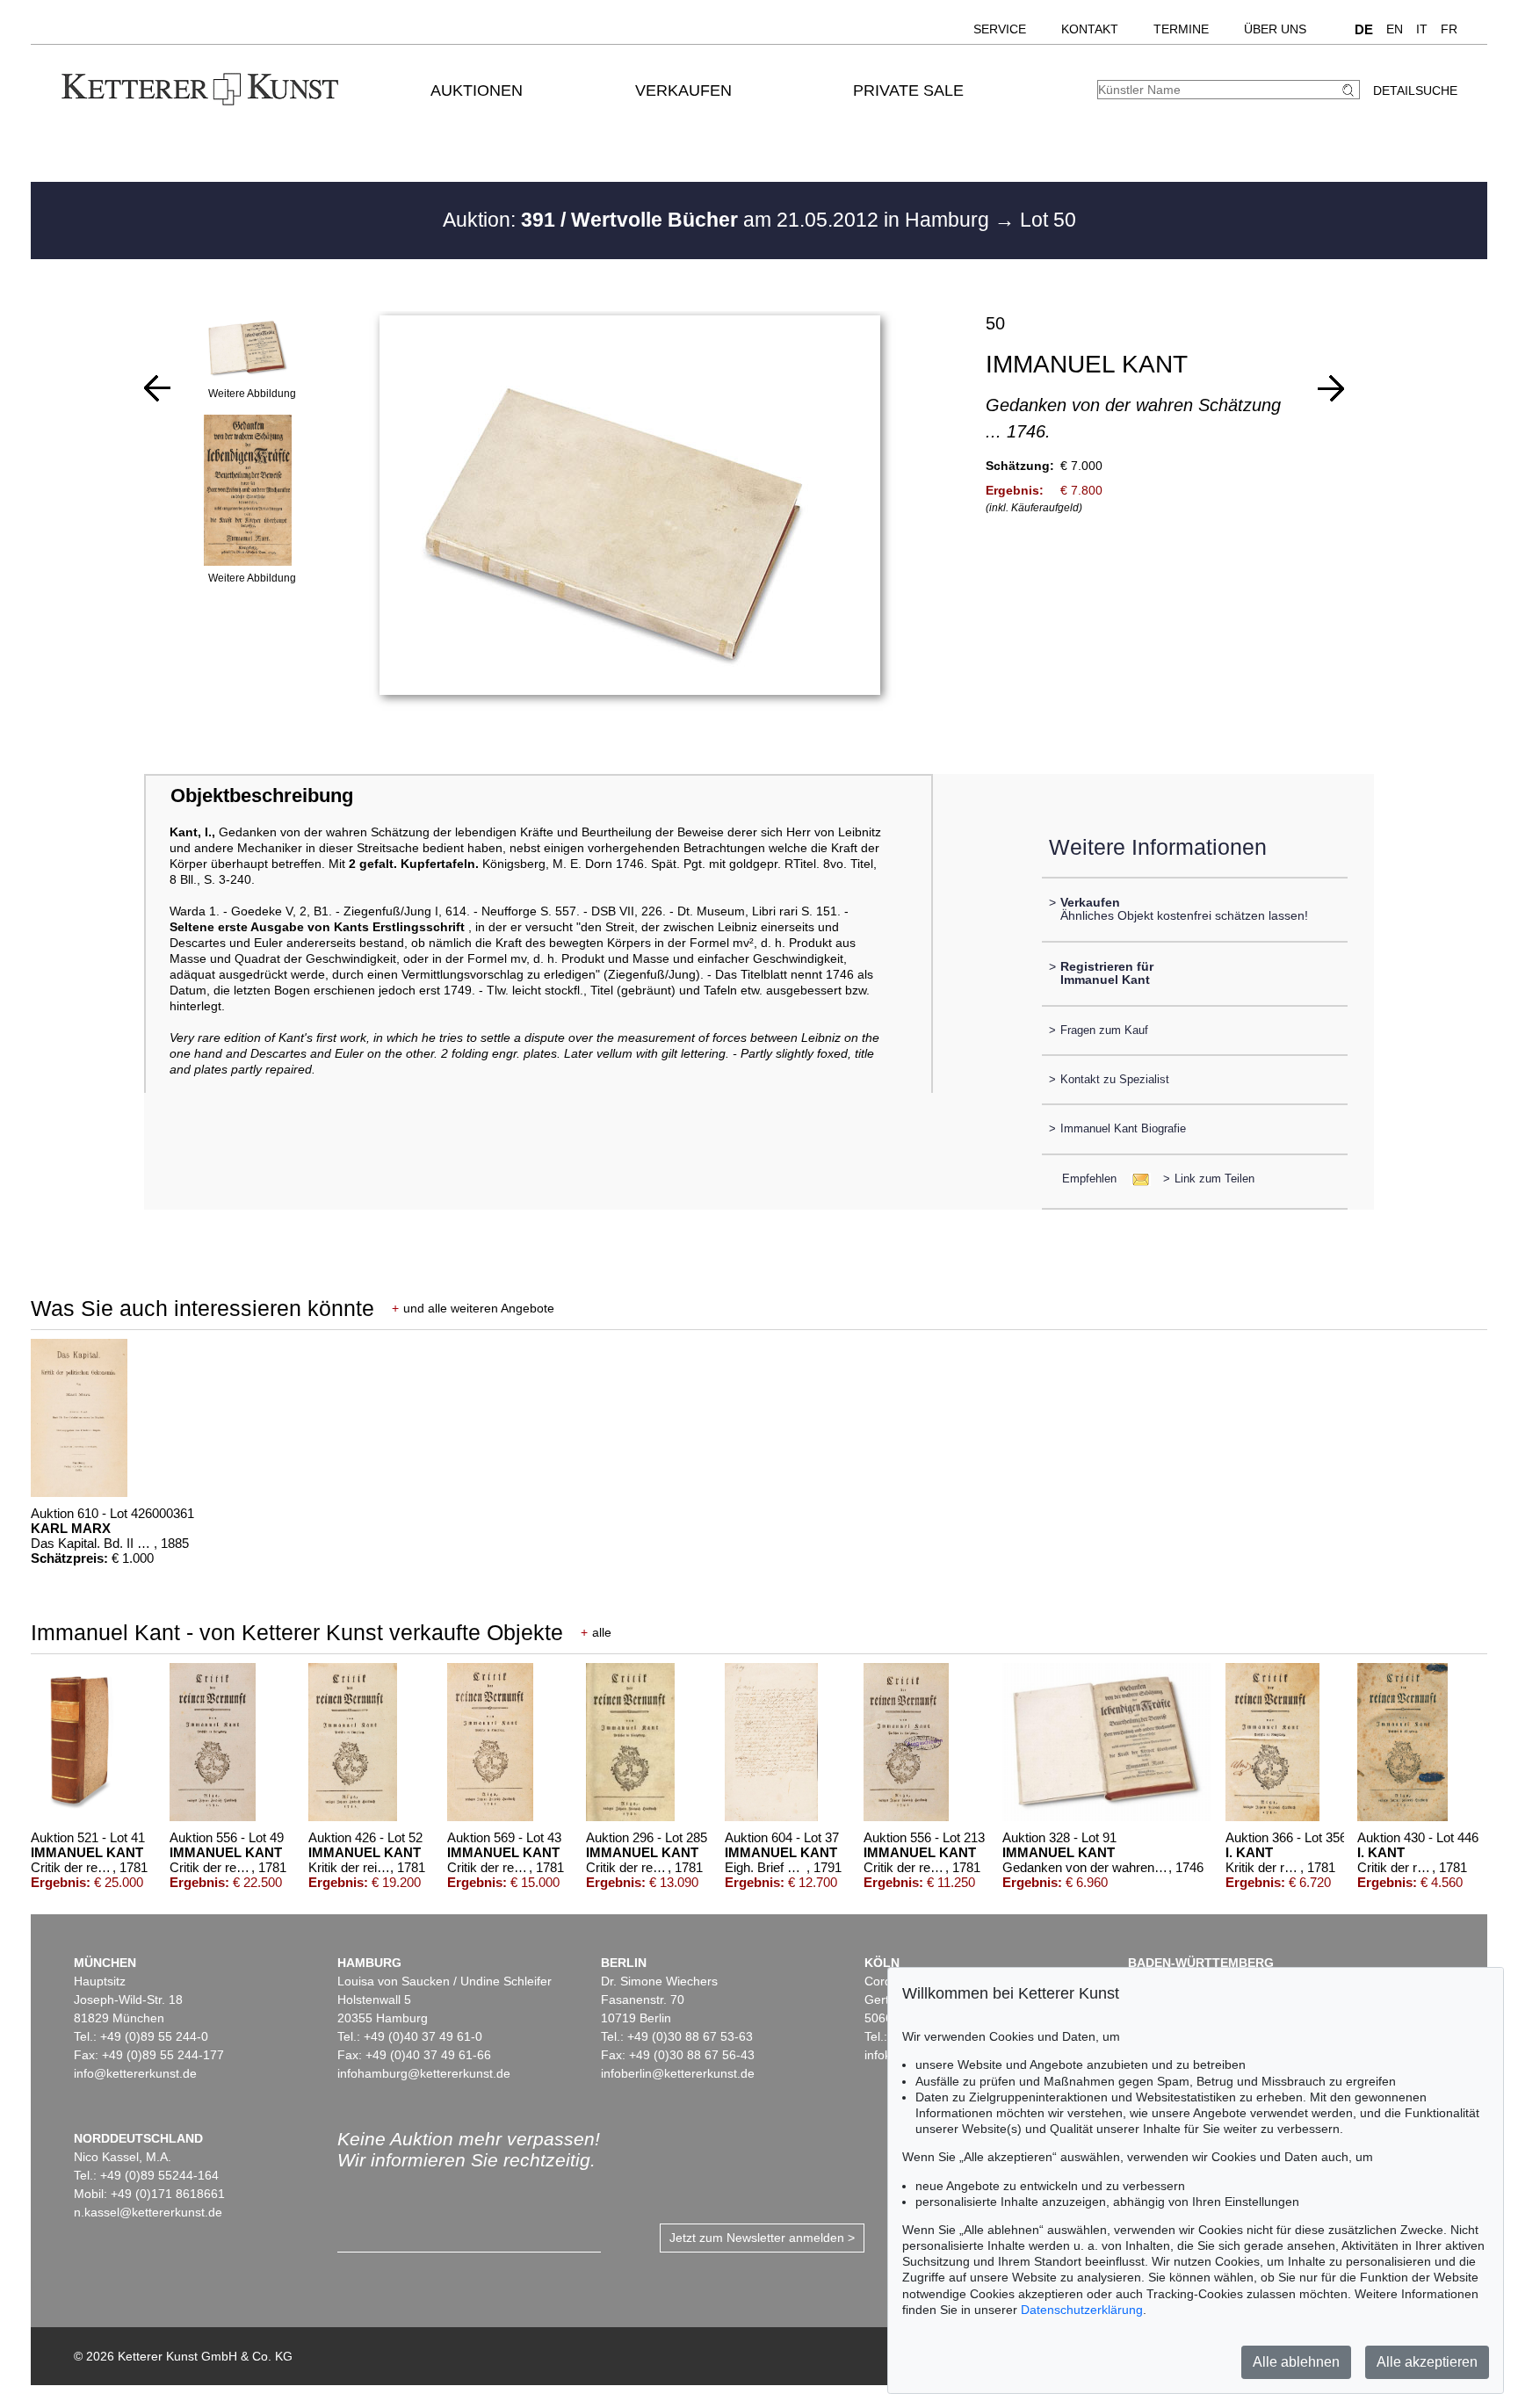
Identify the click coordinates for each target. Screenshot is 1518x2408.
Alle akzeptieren (1427, 2362)
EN (1395, 29)
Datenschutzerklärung (1082, 2310)
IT (1422, 29)
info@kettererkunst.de (135, 2073)
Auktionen (477, 90)
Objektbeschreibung (262, 795)
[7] (1331, 388)
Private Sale (908, 90)
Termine (1181, 29)
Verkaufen (683, 90)
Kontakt (1090, 29)
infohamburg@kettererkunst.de (424, 2073)
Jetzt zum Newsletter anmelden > (762, 2238)
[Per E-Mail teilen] (1135, 1179)
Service (1000, 29)
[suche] (1350, 90)
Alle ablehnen (1296, 2362)
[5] (157, 388)
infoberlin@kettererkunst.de (678, 2073)
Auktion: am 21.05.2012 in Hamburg (719, 220)
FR (1449, 29)
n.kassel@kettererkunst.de (148, 2212)
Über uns (1275, 29)
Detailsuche (1415, 90)
